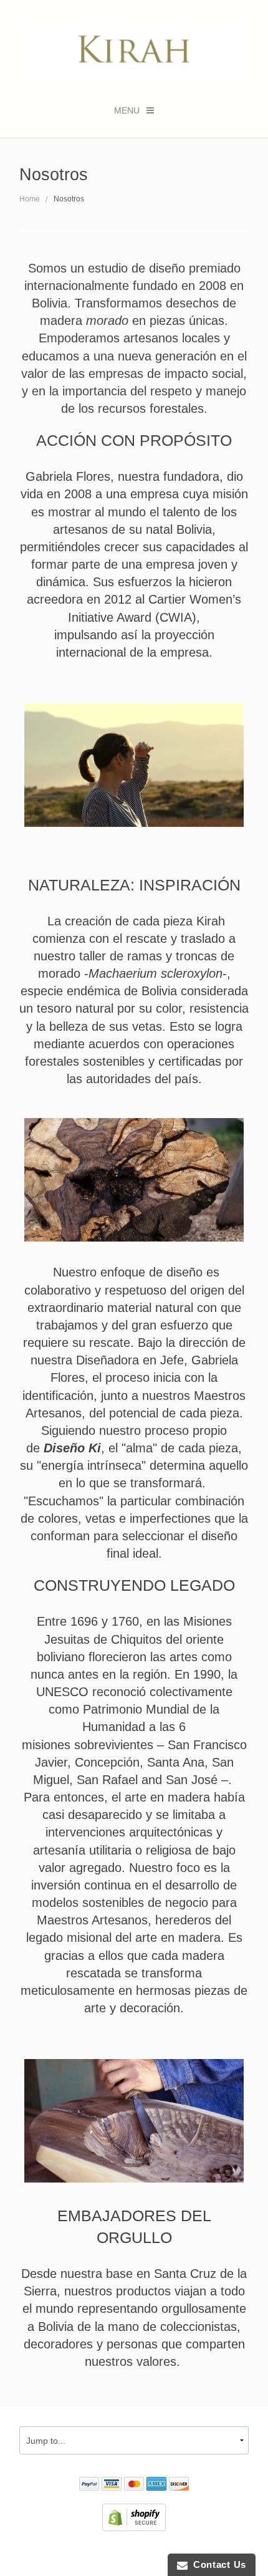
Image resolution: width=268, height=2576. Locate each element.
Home (30, 199)
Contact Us (217, 2564)
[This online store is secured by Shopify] (134, 2516)
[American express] (156, 2485)
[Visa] (112, 2485)
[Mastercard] (134, 2485)
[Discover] (179, 2485)
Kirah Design (65, 2554)
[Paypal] (89, 2485)
